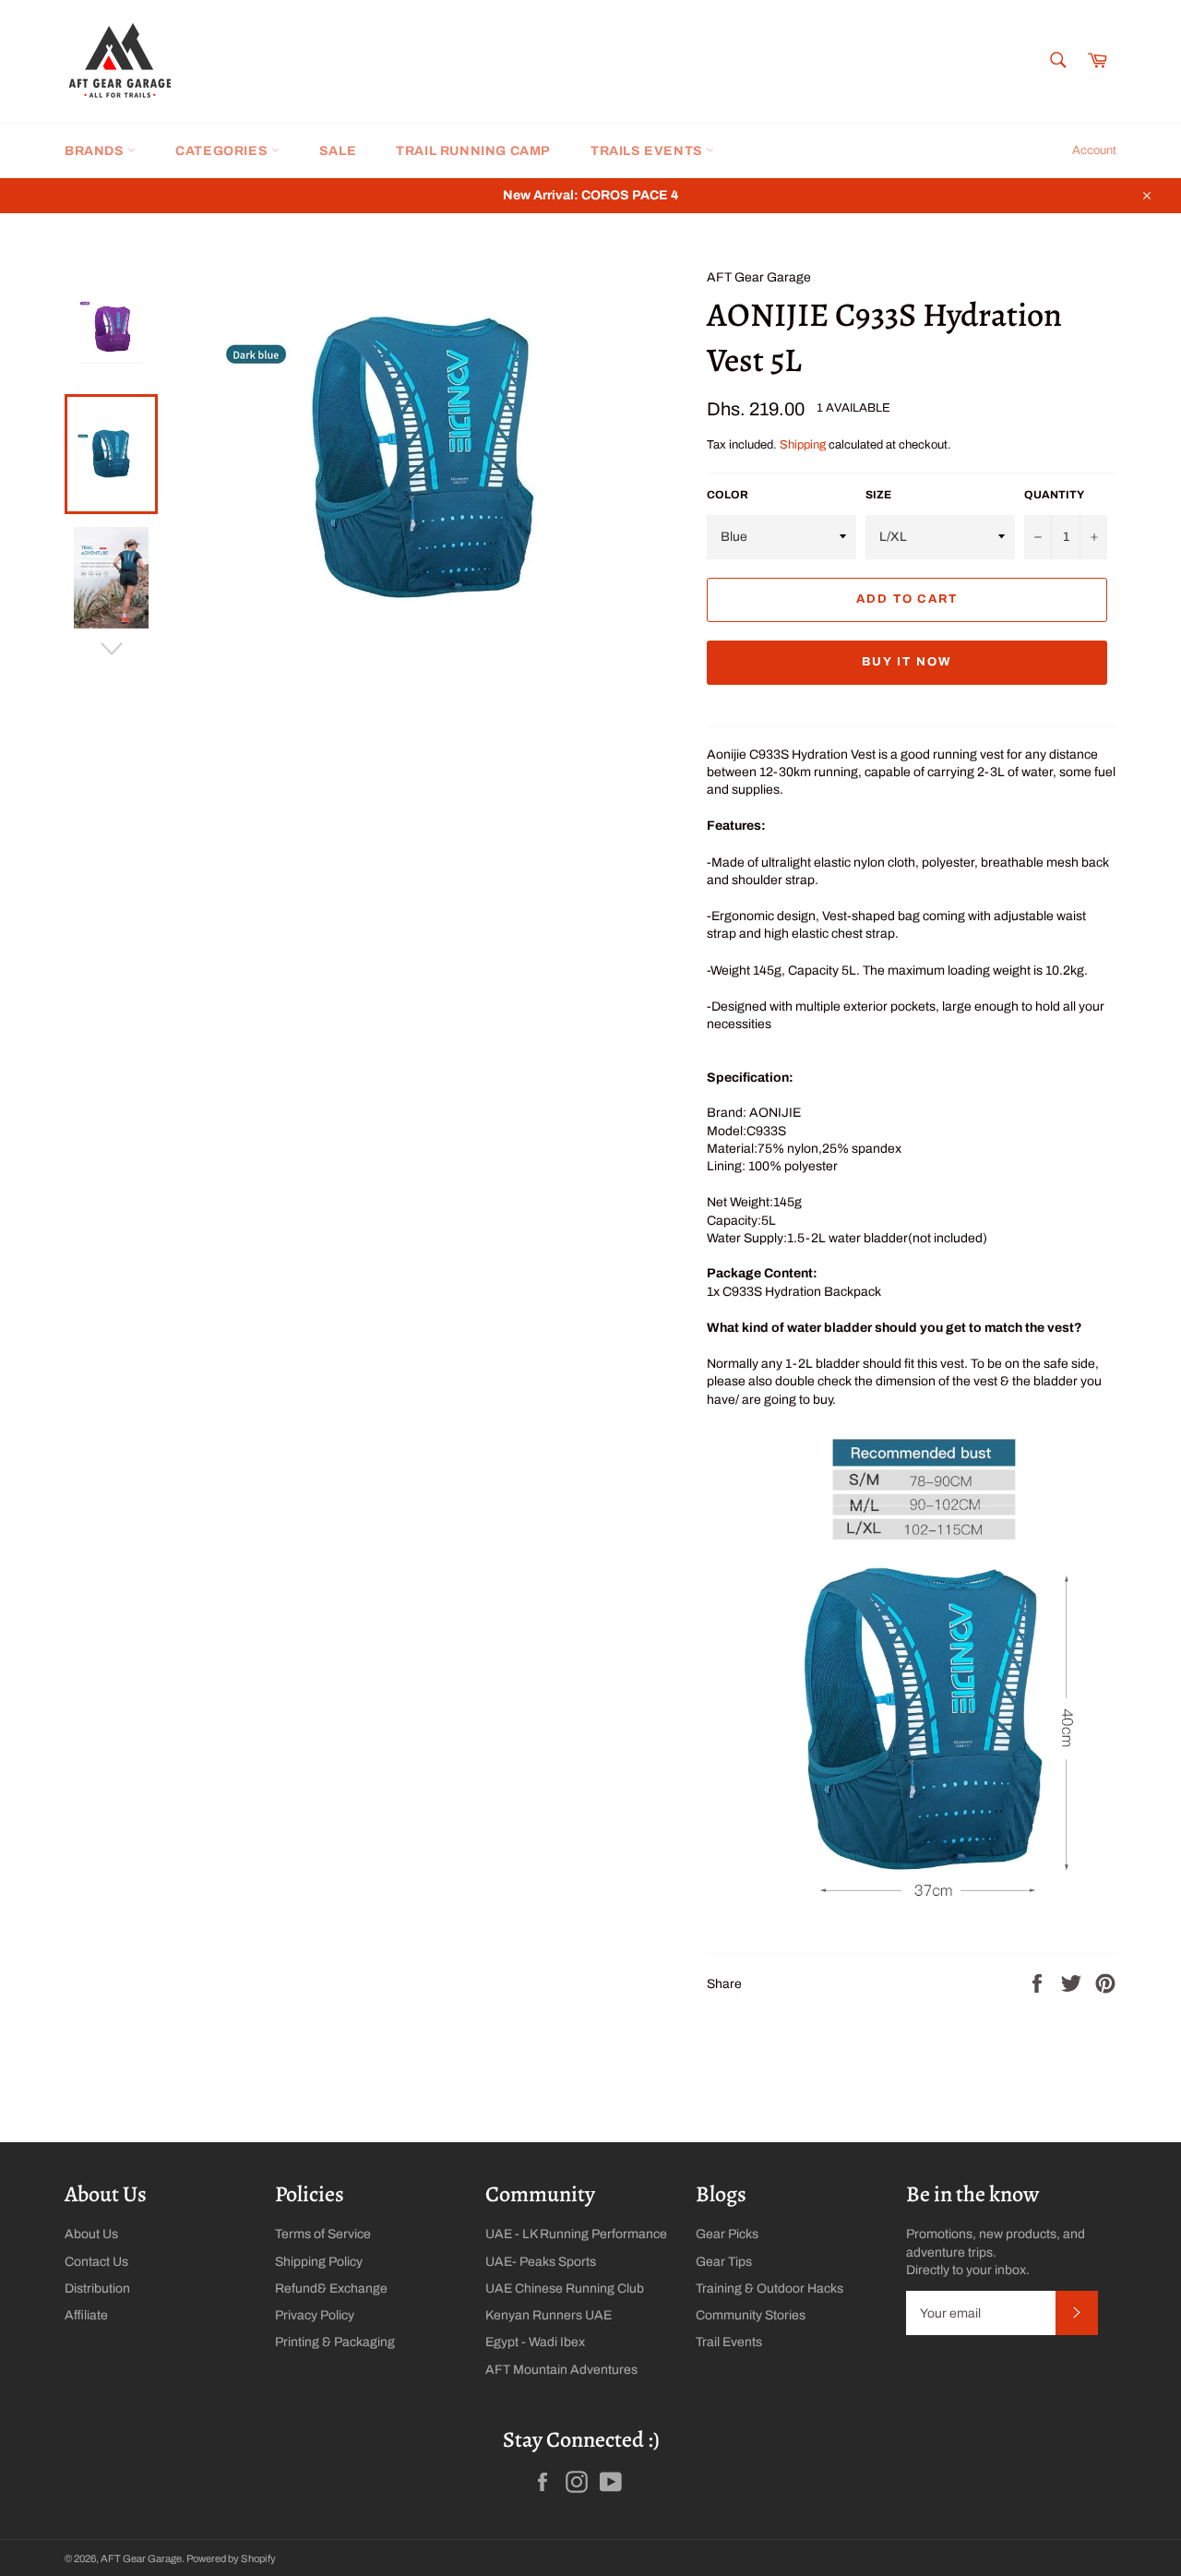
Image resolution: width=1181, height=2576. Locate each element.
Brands (96, 151)
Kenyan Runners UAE (549, 2315)
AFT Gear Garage (141, 2558)
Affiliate (86, 2315)
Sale (338, 151)
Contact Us (96, 2262)
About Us (91, 2234)
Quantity (1054, 495)
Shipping (803, 445)
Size (878, 495)
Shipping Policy (319, 2262)
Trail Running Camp (473, 151)
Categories (223, 151)
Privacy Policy (315, 2315)
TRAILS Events (648, 151)
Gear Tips (724, 2262)
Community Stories (751, 2315)
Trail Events (729, 2342)
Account (1094, 150)
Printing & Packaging (335, 2342)
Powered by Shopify (231, 2558)
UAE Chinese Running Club (565, 2288)
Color (728, 495)
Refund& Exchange (331, 2288)
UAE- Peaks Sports (541, 2262)
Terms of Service (323, 2234)
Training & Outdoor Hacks (769, 2288)
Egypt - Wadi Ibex (535, 2342)
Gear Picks (727, 2234)
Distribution (97, 2288)
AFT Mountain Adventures (561, 2370)
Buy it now (907, 662)
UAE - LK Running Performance (576, 2234)
